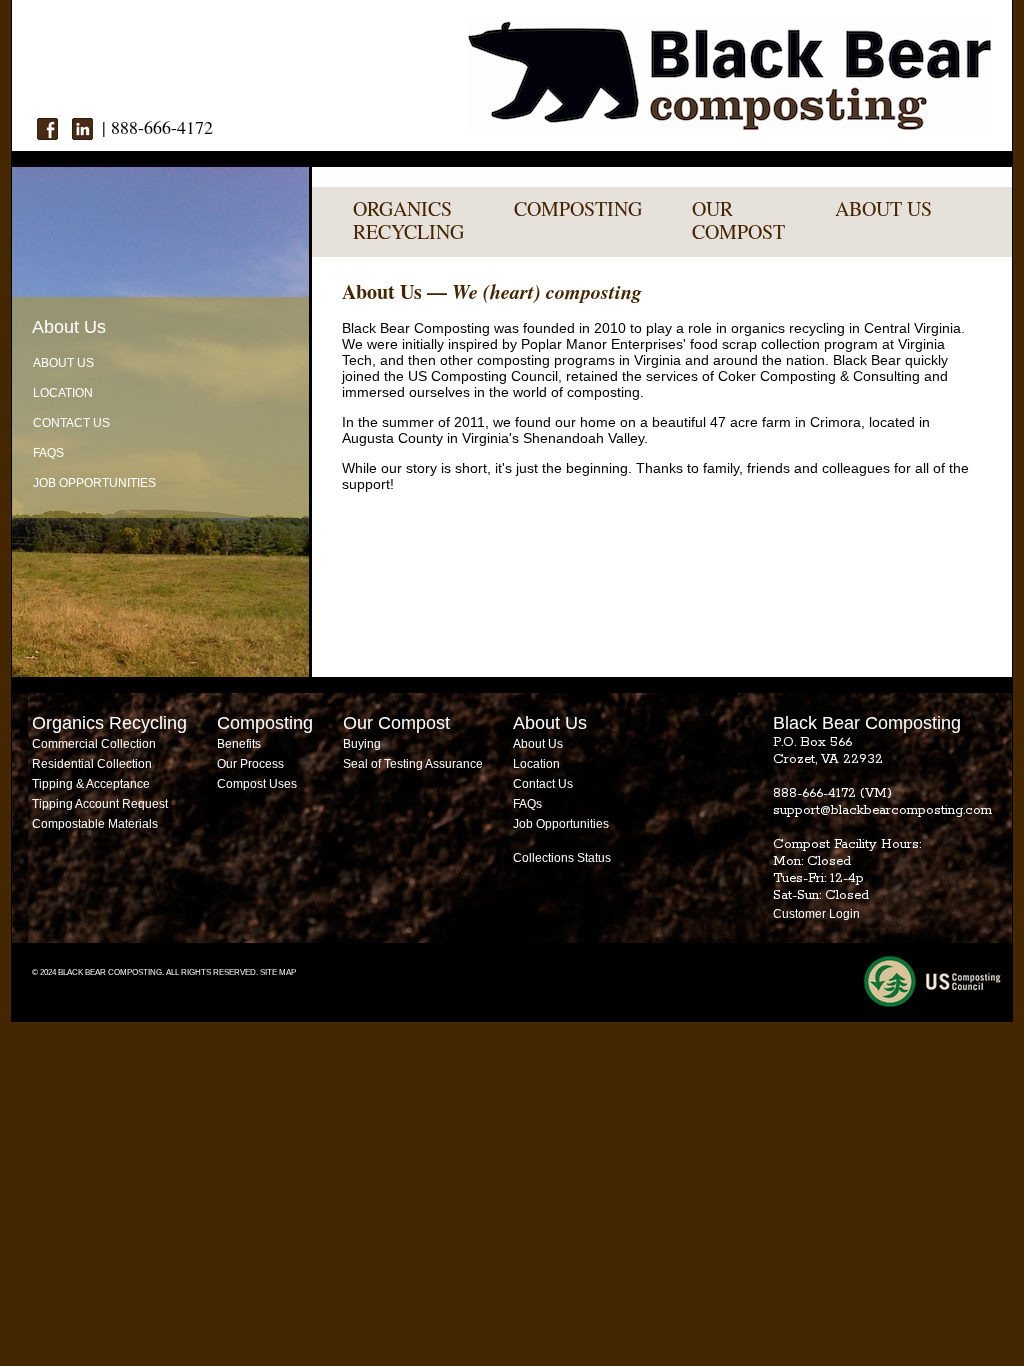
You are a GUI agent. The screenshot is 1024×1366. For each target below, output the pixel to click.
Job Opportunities (94, 483)
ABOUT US (883, 208)
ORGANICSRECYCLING (408, 220)
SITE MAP (278, 972)
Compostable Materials (95, 824)
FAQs (48, 453)
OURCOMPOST (738, 220)
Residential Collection (92, 764)
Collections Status (562, 858)
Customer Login (816, 914)
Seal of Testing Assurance (413, 764)
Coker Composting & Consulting (819, 376)
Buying (362, 744)
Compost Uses (257, 784)
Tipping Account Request (100, 804)
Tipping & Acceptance (91, 784)
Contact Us (71, 423)
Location (63, 393)
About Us (63, 363)
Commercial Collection (94, 744)
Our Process (250, 764)
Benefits (239, 744)
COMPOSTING (578, 208)
